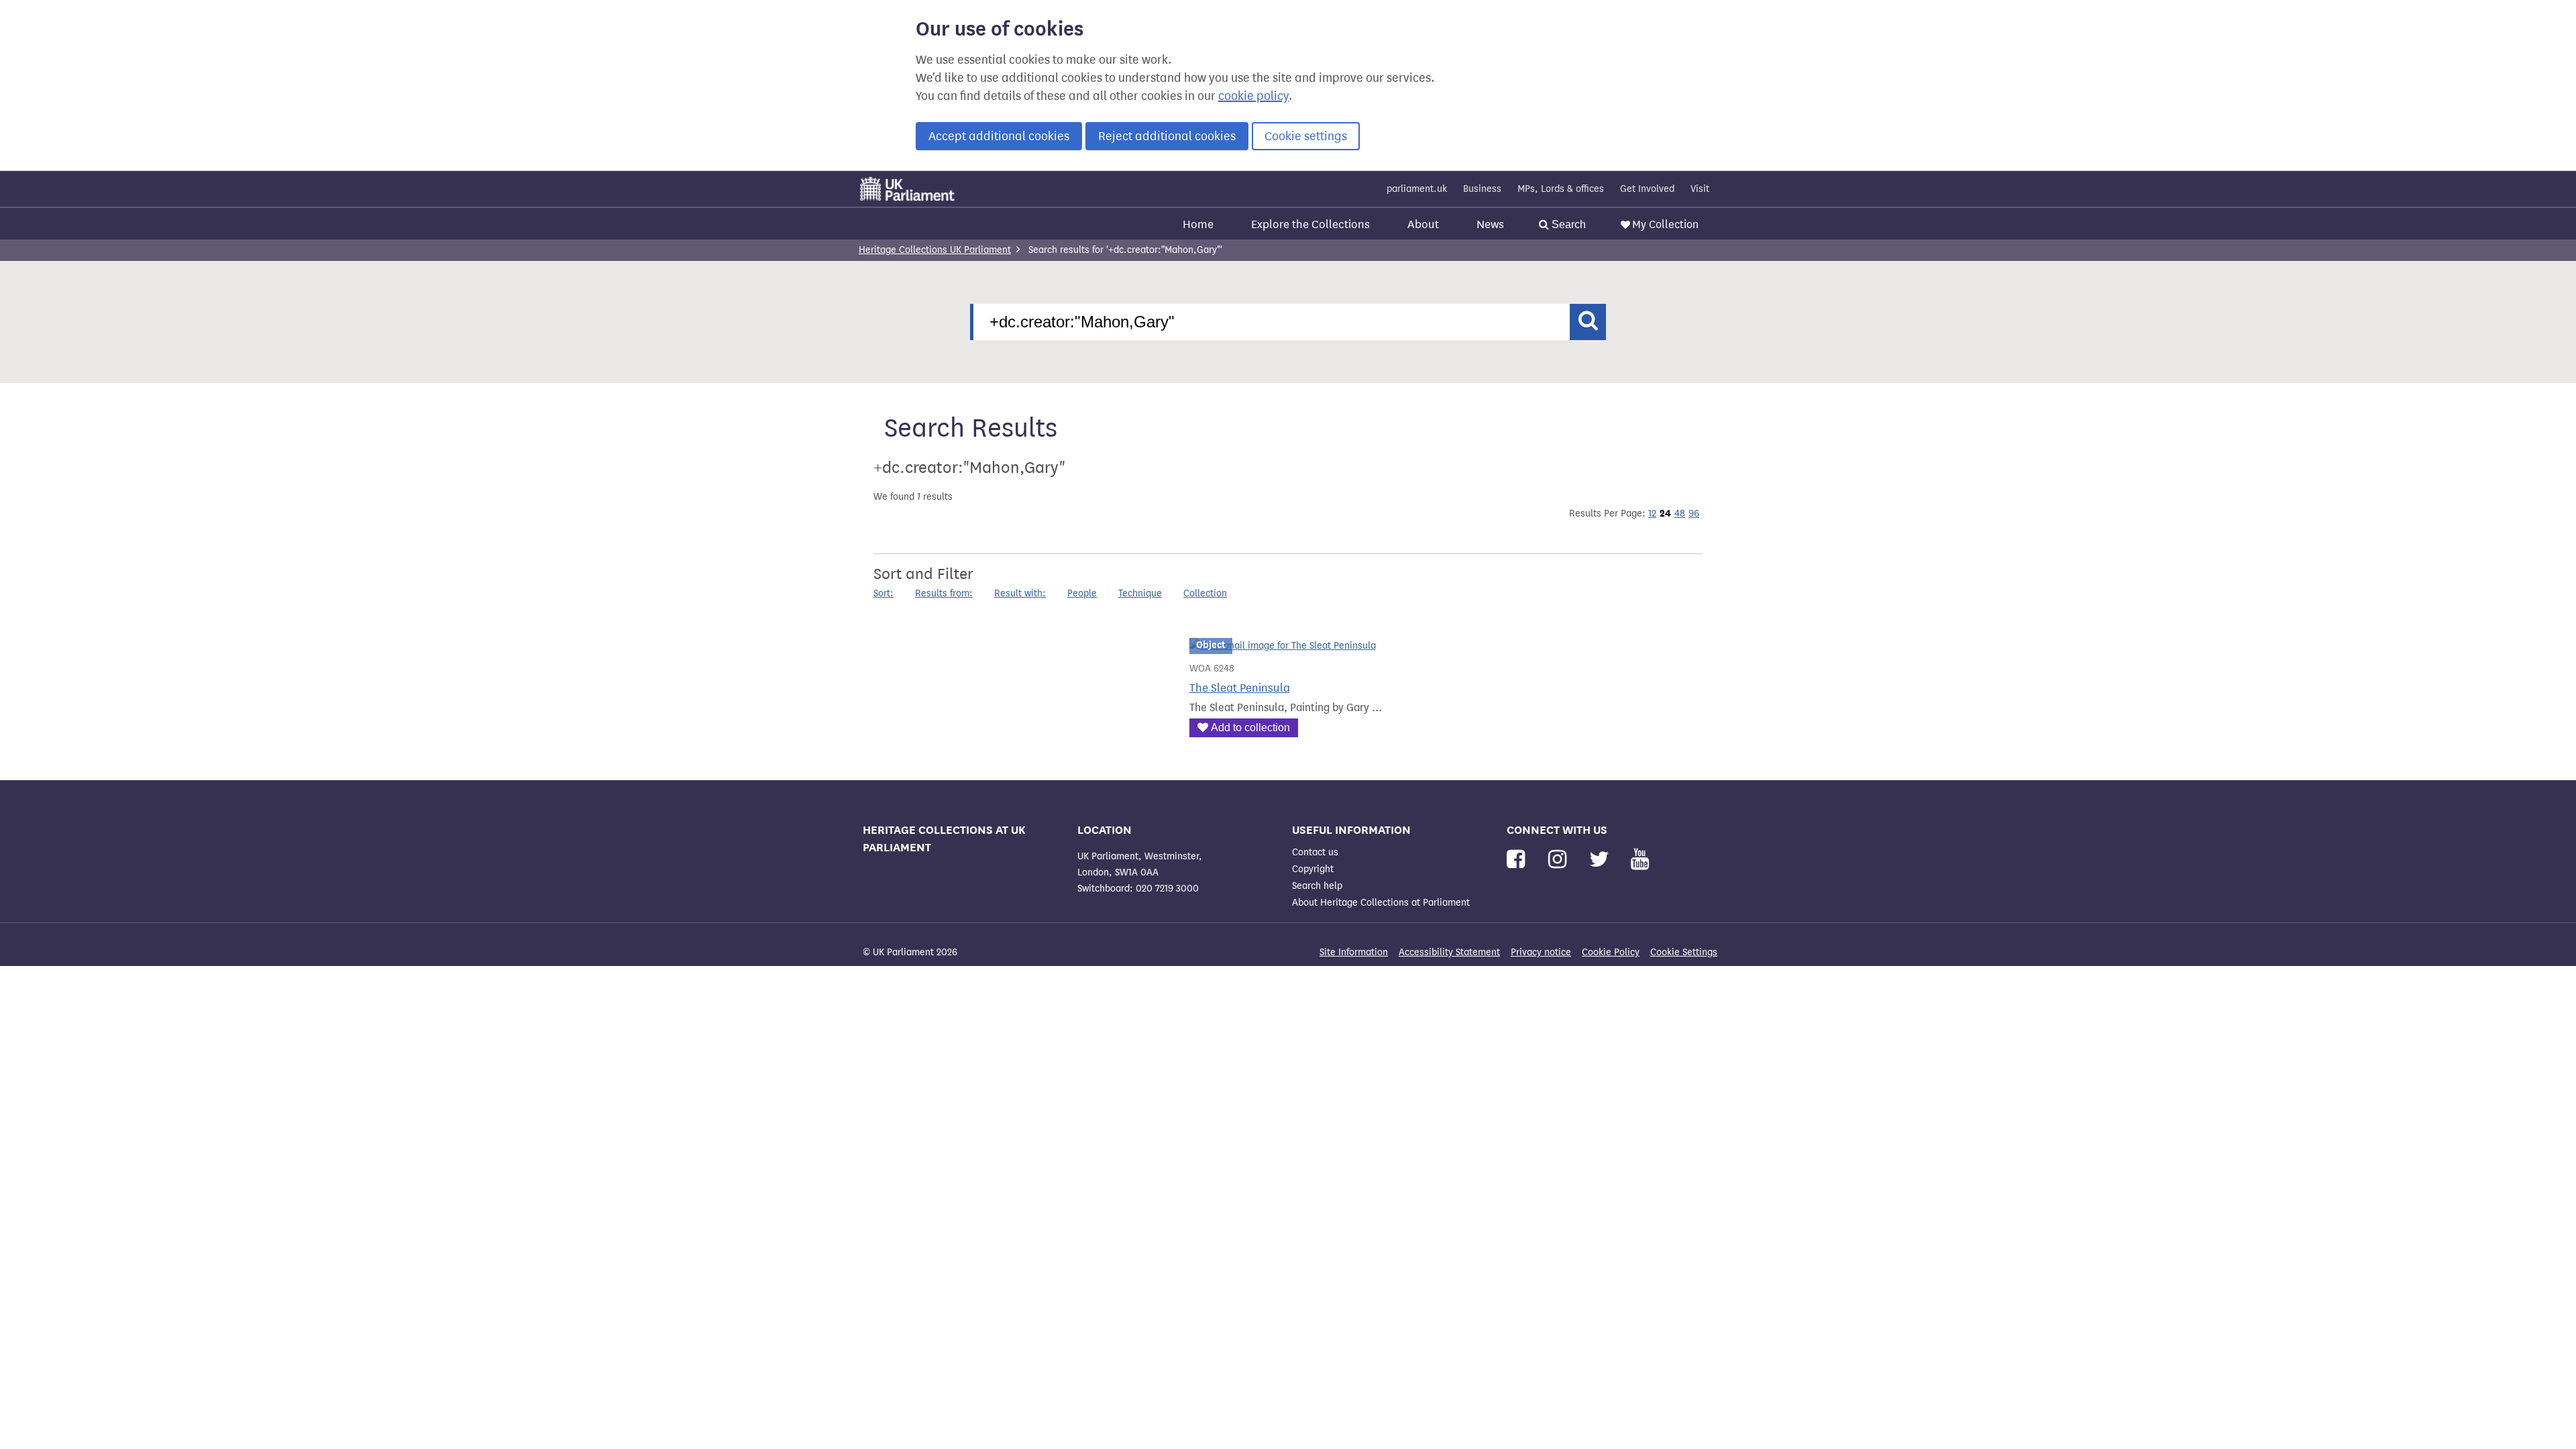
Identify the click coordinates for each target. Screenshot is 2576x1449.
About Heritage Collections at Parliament (1381, 903)
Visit (1700, 189)
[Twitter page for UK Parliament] (1602, 860)
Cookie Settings (1684, 952)
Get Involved (1647, 189)
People (1082, 593)
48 (1680, 514)
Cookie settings (1306, 136)
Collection (1205, 593)
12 (1652, 514)
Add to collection (1250, 728)
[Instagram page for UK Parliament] (1560, 860)
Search (1567, 224)
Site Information (1354, 952)
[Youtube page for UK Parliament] (1640, 860)
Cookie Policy (1611, 952)
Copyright (1313, 869)
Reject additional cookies (1167, 136)
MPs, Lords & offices (1561, 189)
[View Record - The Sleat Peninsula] (1283, 646)
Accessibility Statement (1449, 952)
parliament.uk (1417, 189)
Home (1198, 224)
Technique (1140, 593)
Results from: (944, 593)
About (1423, 224)
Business (1482, 189)
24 (1665, 513)
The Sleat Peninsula (1240, 688)
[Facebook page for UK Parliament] (1518, 860)
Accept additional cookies (999, 136)
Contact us (1315, 852)
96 (1694, 514)
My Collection (1665, 224)
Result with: (1020, 593)
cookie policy (1253, 96)
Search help (1317, 886)
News (1490, 224)
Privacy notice (1541, 952)
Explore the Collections (1310, 224)
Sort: (883, 593)
